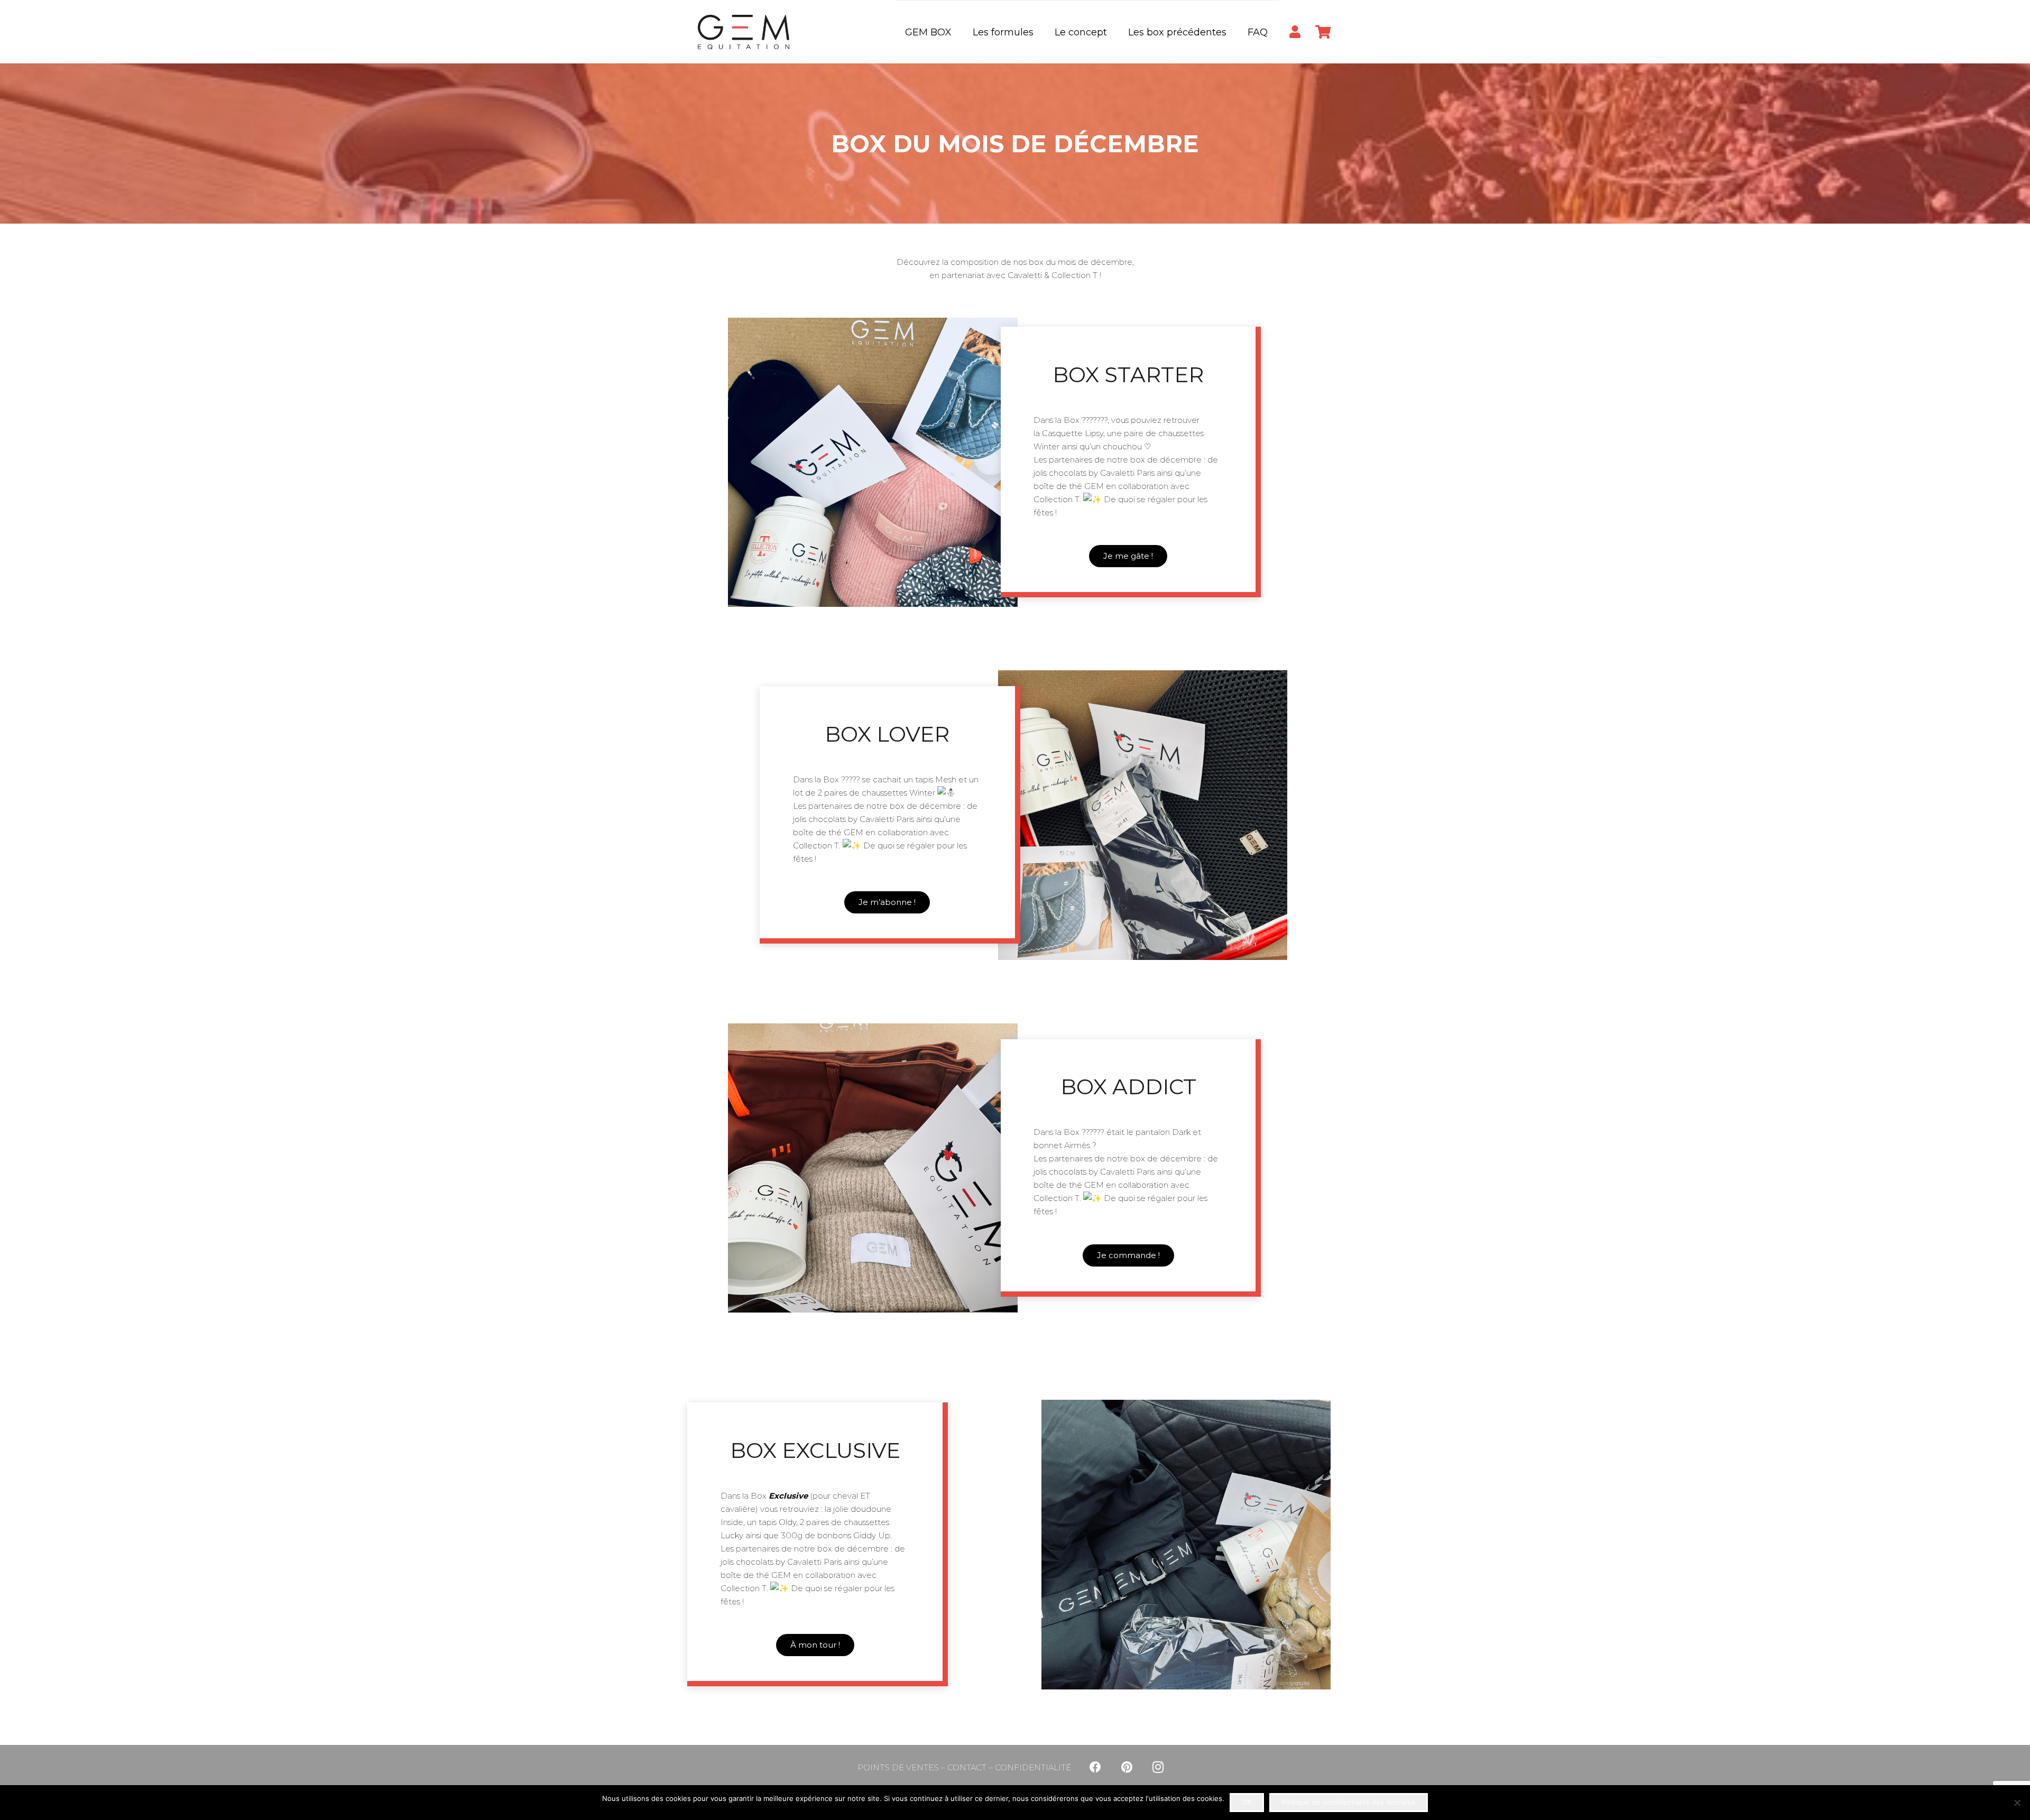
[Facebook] (1095, 1767)
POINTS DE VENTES (898, 1767)
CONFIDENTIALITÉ (1033, 1767)
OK (1247, 1802)
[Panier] (1323, 32)
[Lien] (744, 32)
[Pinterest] (1127, 1767)
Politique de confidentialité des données (1348, 1802)
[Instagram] (1158, 1767)
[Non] (2017, 1803)
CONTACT (967, 1767)
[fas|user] (1295, 31)
